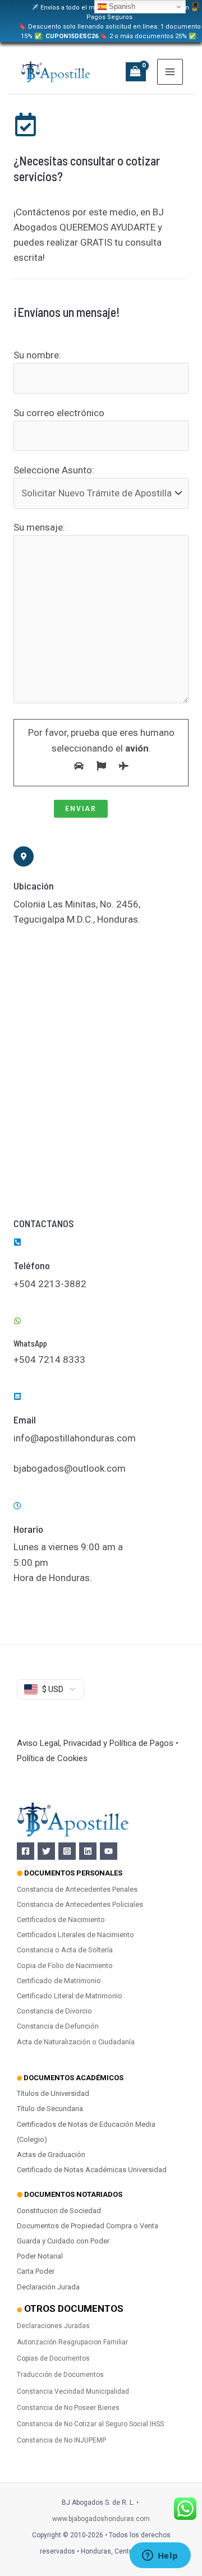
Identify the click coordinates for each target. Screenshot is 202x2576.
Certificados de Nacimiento (61, 1920)
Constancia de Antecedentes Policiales (80, 1904)
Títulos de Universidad (53, 2093)
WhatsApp (30, 1343)
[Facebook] (26, 1851)
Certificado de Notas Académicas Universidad (92, 2170)
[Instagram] (67, 1851)
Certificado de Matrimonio (59, 1981)
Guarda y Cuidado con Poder (63, 2241)
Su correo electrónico (59, 413)
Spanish (121, 6)
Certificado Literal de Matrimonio (70, 1996)
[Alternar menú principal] (170, 72)
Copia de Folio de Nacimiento (65, 1966)
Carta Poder (36, 2271)
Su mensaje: (39, 527)
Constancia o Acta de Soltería (65, 1950)
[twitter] (46, 1851)
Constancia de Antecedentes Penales (77, 1889)
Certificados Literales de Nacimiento (75, 1935)
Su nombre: (37, 355)
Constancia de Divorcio (54, 2011)
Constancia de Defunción (58, 2026)
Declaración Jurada (48, 2287)
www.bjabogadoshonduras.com (101, 2519)
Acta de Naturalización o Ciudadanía (76, 2042)
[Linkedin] (88, 1851)
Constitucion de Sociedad (59, 2211)
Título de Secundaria (50, 2109)
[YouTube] (109, 1851)
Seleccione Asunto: (54, 470)
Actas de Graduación (51, 2155)
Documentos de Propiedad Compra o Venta (88, 2226)
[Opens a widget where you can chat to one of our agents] (160, 2556)
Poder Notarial (40, 2256)
